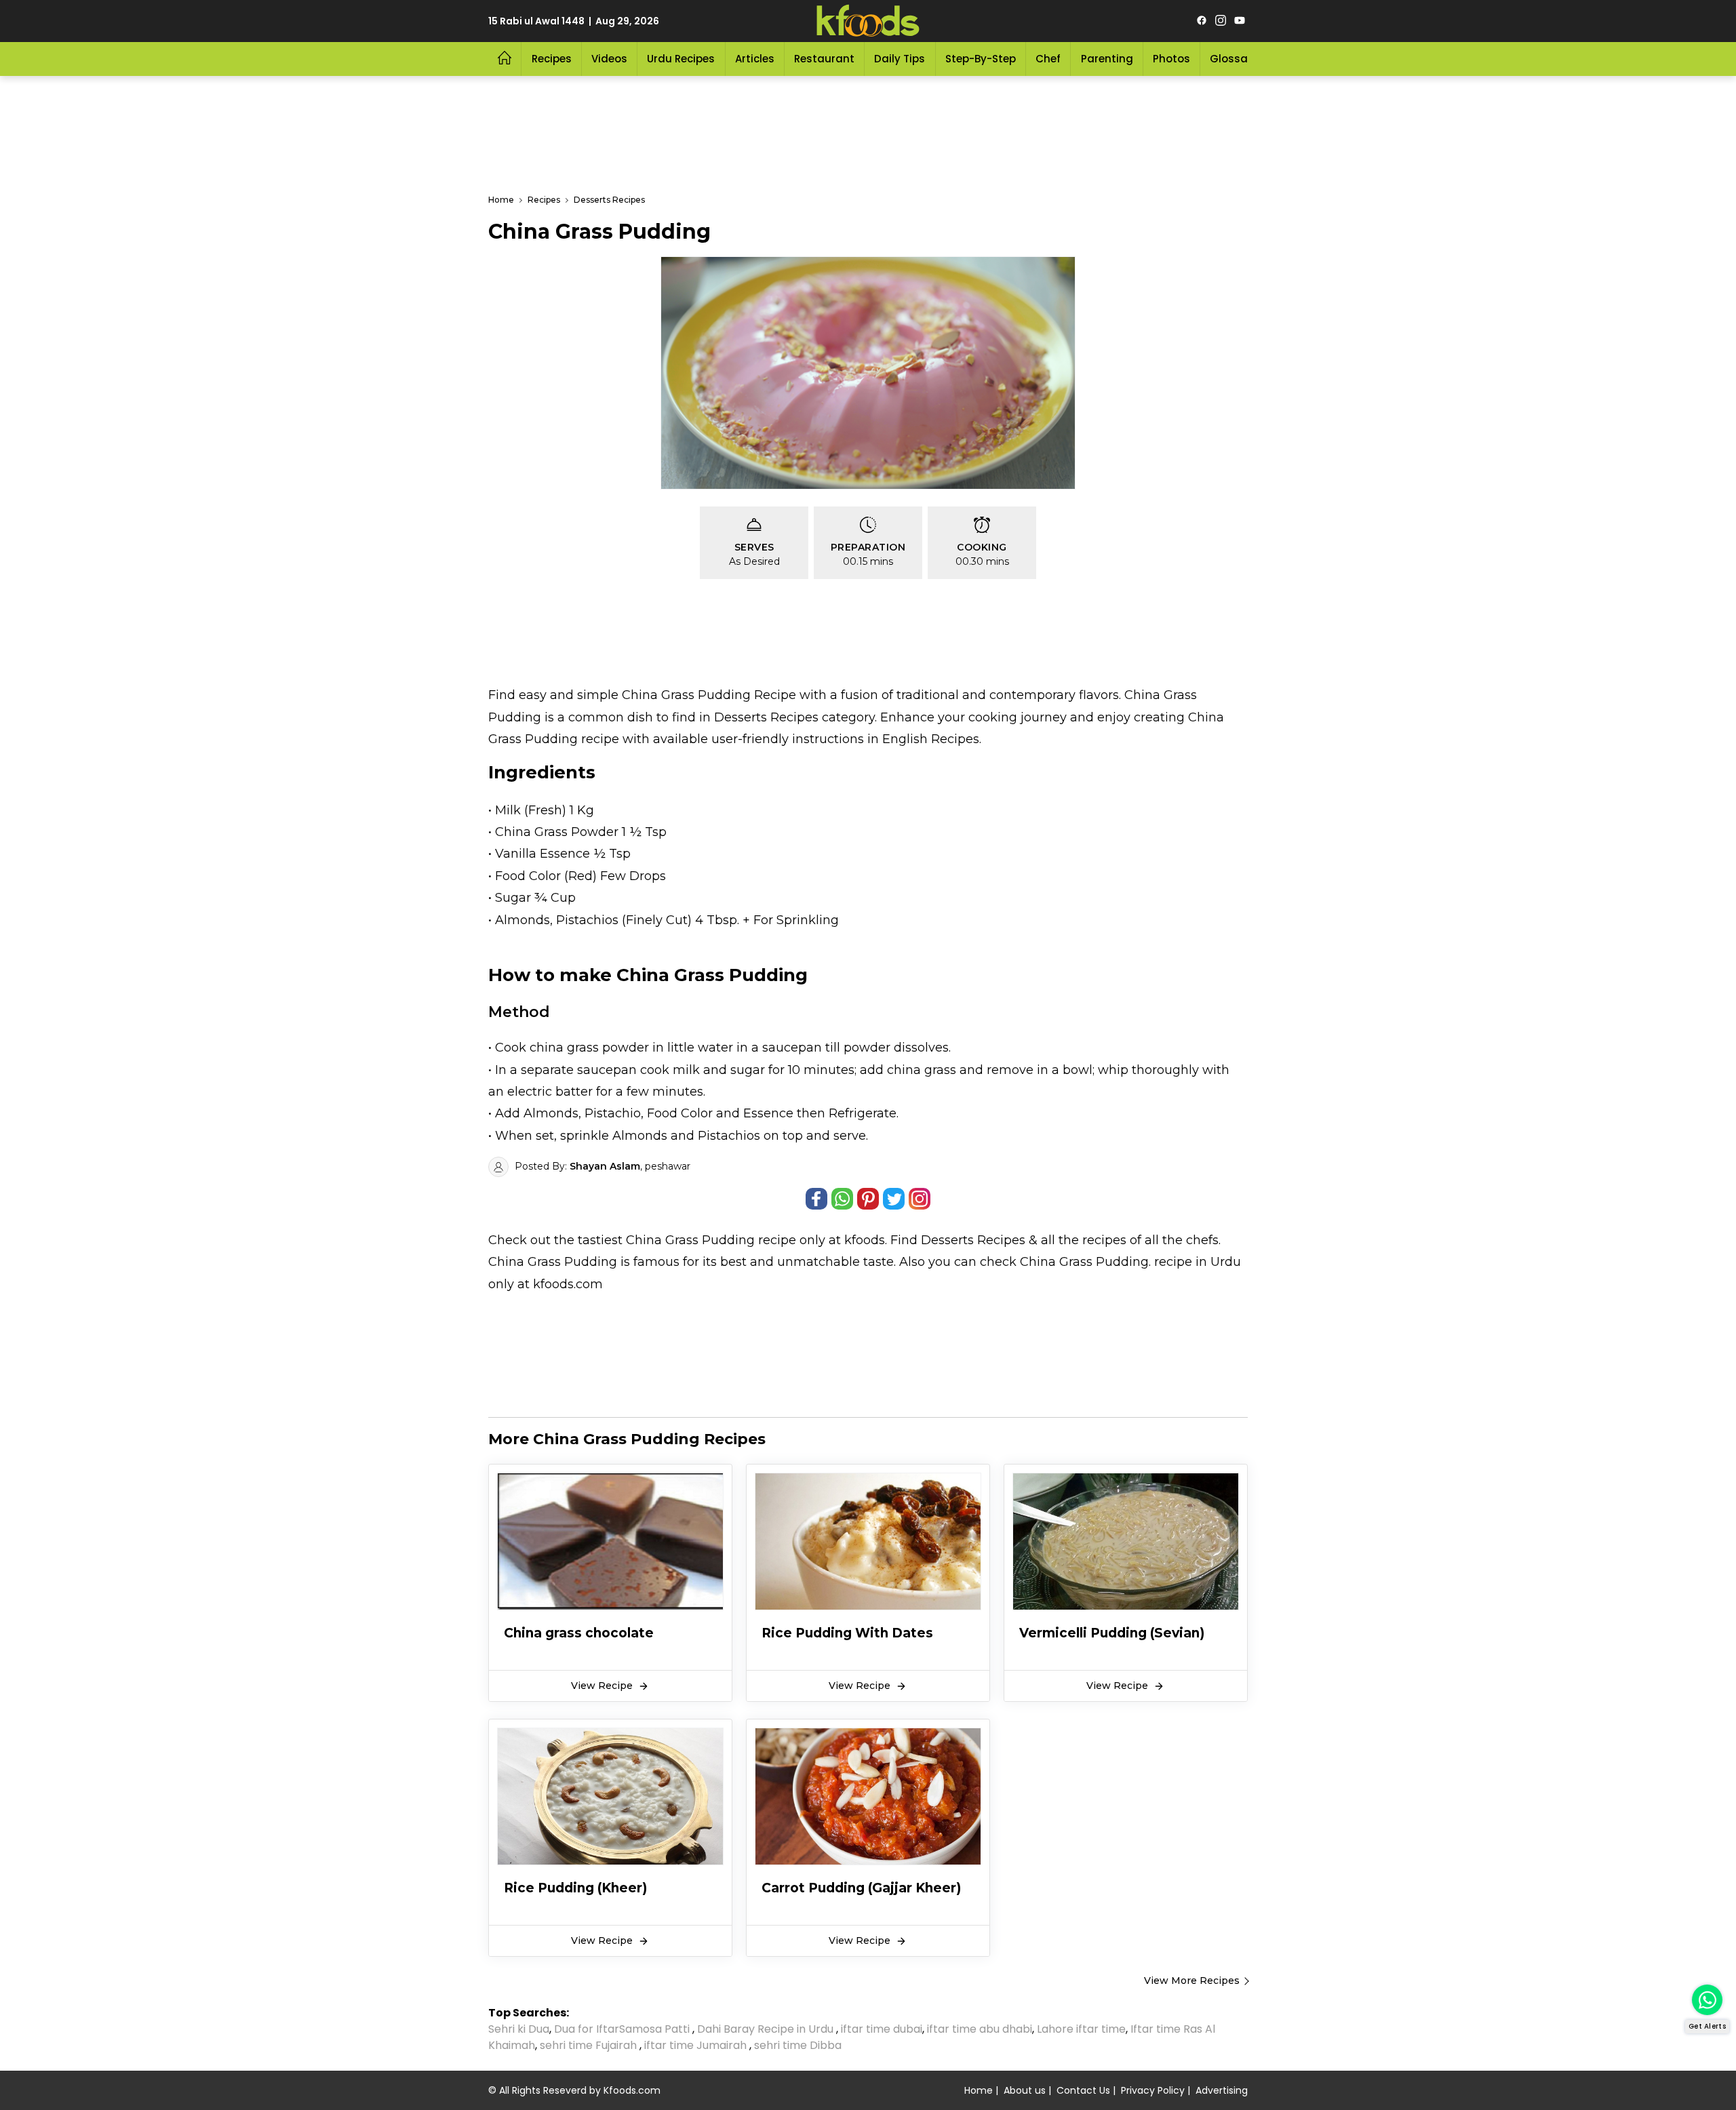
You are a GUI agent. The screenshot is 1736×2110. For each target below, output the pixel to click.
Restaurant (824, 59)
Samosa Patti (656, 2029)
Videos (609, 59)
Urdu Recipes (681, 59)
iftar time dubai (882, 2029)
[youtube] (1240, 21)
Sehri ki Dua (519, 2029)
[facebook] (1202, 21)
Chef (1048, 59)
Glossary (1234, 59)
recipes (1106, 1240)
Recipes (552, 59)
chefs (1202, 1240)
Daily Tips (900, 59)
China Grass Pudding (690, 1240)
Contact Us (1083, 2090)
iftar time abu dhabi (980, 2029)
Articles (755, 59)
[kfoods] (868, 21)
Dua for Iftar (587, 2029)
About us (1025, 2090)
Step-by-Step (981, 59)
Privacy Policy (1153, 2090)
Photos (1171, 59)
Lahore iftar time (1081, 2029)
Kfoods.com (632, 2090)
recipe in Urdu (1198, 1262)
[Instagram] (1221, 21)
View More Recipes (1192, 1980)
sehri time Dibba (799, 2045)
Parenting (1107, 59)
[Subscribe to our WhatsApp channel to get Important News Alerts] (1707, 2000)
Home (979, 2090)
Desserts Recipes (973, 1240)
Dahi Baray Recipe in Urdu (767, 2029)
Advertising (1222, 2090)
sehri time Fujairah (590, 2045)
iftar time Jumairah (697, 2045)
